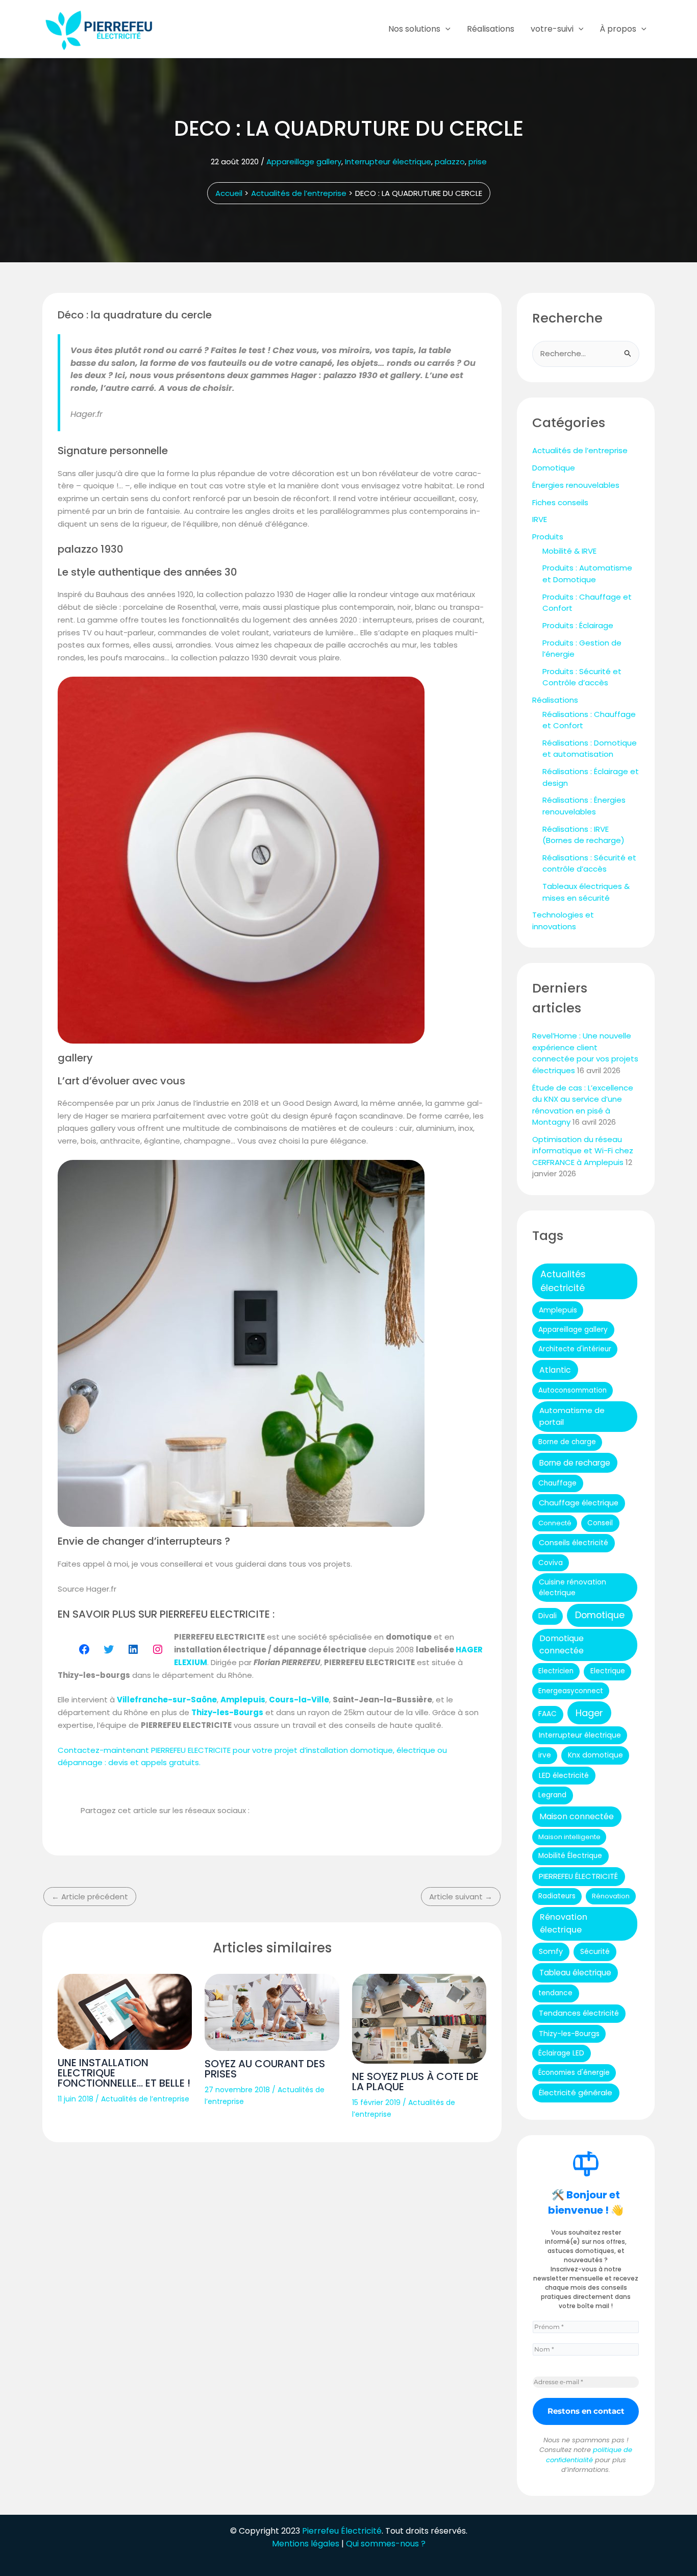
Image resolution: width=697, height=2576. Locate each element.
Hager (589, 1713)
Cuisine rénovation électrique (572, 1587)
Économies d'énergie (574, 2073)
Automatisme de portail (572, 1416)
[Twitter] (109, 1649)
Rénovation (611, 1896)
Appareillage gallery (304, 162)
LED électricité (564, 1775)
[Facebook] (84, 1649)
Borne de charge (567, 1442)
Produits (548, 537)
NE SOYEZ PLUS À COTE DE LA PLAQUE (415, 2082)
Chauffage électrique (579, 1503)
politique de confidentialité (589, 2455)
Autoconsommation (572, 1390)
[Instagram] (158, 1649)
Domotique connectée (562, 1644)
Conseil (600, 1523)
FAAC (547, 1714)
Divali (547, 1616)
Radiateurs (557, 1896)
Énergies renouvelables (576, 485)
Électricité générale (576, 2092)
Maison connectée (577, 1816)
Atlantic (555, 1370)
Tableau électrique (575, 1973)
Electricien (556, 1671)
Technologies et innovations (563, 921)
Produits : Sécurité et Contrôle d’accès (582, 677)
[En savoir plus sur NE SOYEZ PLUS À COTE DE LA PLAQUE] (419, 2019)
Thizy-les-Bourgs (569, 2034)
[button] (445, 29)
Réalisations (491, 29)
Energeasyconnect (571, 1691)
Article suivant (461, 1897)
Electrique (608, 1671)
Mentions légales (306, 2544)
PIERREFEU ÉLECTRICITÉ (578, 1876)
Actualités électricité (563, 1281)
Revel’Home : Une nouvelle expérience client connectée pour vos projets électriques (585, 1053)
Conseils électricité (574, 1543)
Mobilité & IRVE (569, 551)
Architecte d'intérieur (575, 1349)
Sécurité (595, 1951)
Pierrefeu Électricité (342, 2531)
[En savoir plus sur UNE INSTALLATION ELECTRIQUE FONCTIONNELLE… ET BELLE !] (125, 2012)
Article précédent (90, 1897)
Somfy (551, 1951)
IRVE (540, 519)
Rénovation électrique (564, 1923)
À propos (618, 29)
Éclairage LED (561, 2053)
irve (545, 1755)
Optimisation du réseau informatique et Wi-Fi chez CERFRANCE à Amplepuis (583, 1151)
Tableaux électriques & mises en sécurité (586, 892)
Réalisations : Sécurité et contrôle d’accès (589, 863)
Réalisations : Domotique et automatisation (590, 749)
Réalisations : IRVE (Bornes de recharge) (583, 835)
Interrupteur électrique (388, 162)
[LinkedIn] (133, 1649)
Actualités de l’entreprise (145, 2099)
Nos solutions (414, 29)
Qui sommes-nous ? (386, 2544)
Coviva (551, 1563)
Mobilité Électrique (570, 1856)
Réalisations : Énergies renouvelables (584, 806)
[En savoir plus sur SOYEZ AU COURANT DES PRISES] (272, 2012)
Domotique (554, 468)
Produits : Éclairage (578, 625)
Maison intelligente (569, 1837)
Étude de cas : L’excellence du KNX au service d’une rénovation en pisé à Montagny (583, 1105)
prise (478, 162)
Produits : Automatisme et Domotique (587, 574)
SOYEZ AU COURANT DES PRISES (265, 2069)
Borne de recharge (575, 1463)
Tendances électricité (579, 2013)
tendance (555, 1993)
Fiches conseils (560, 502)
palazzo (450, 162)
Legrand (552, 1795)
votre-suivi (552, 29)
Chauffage (557, 1483)
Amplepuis (558, 1310)
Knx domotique (595, 1755)
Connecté (555, 1523)
